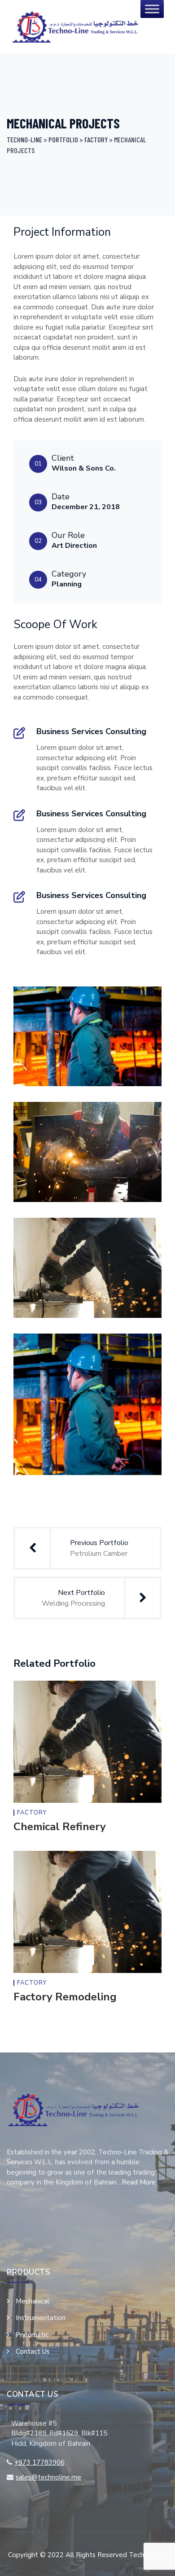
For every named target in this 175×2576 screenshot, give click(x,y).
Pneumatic (32, 2335)
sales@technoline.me (48, 2477)
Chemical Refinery (60, 1827)
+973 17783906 (39, 2462)
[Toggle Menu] (152, 9)
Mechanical (33, 2301)
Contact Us (33, 2351)
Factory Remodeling (65, 1997)
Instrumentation (41, 2318)
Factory (32, 1813)
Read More (139, 2182)
